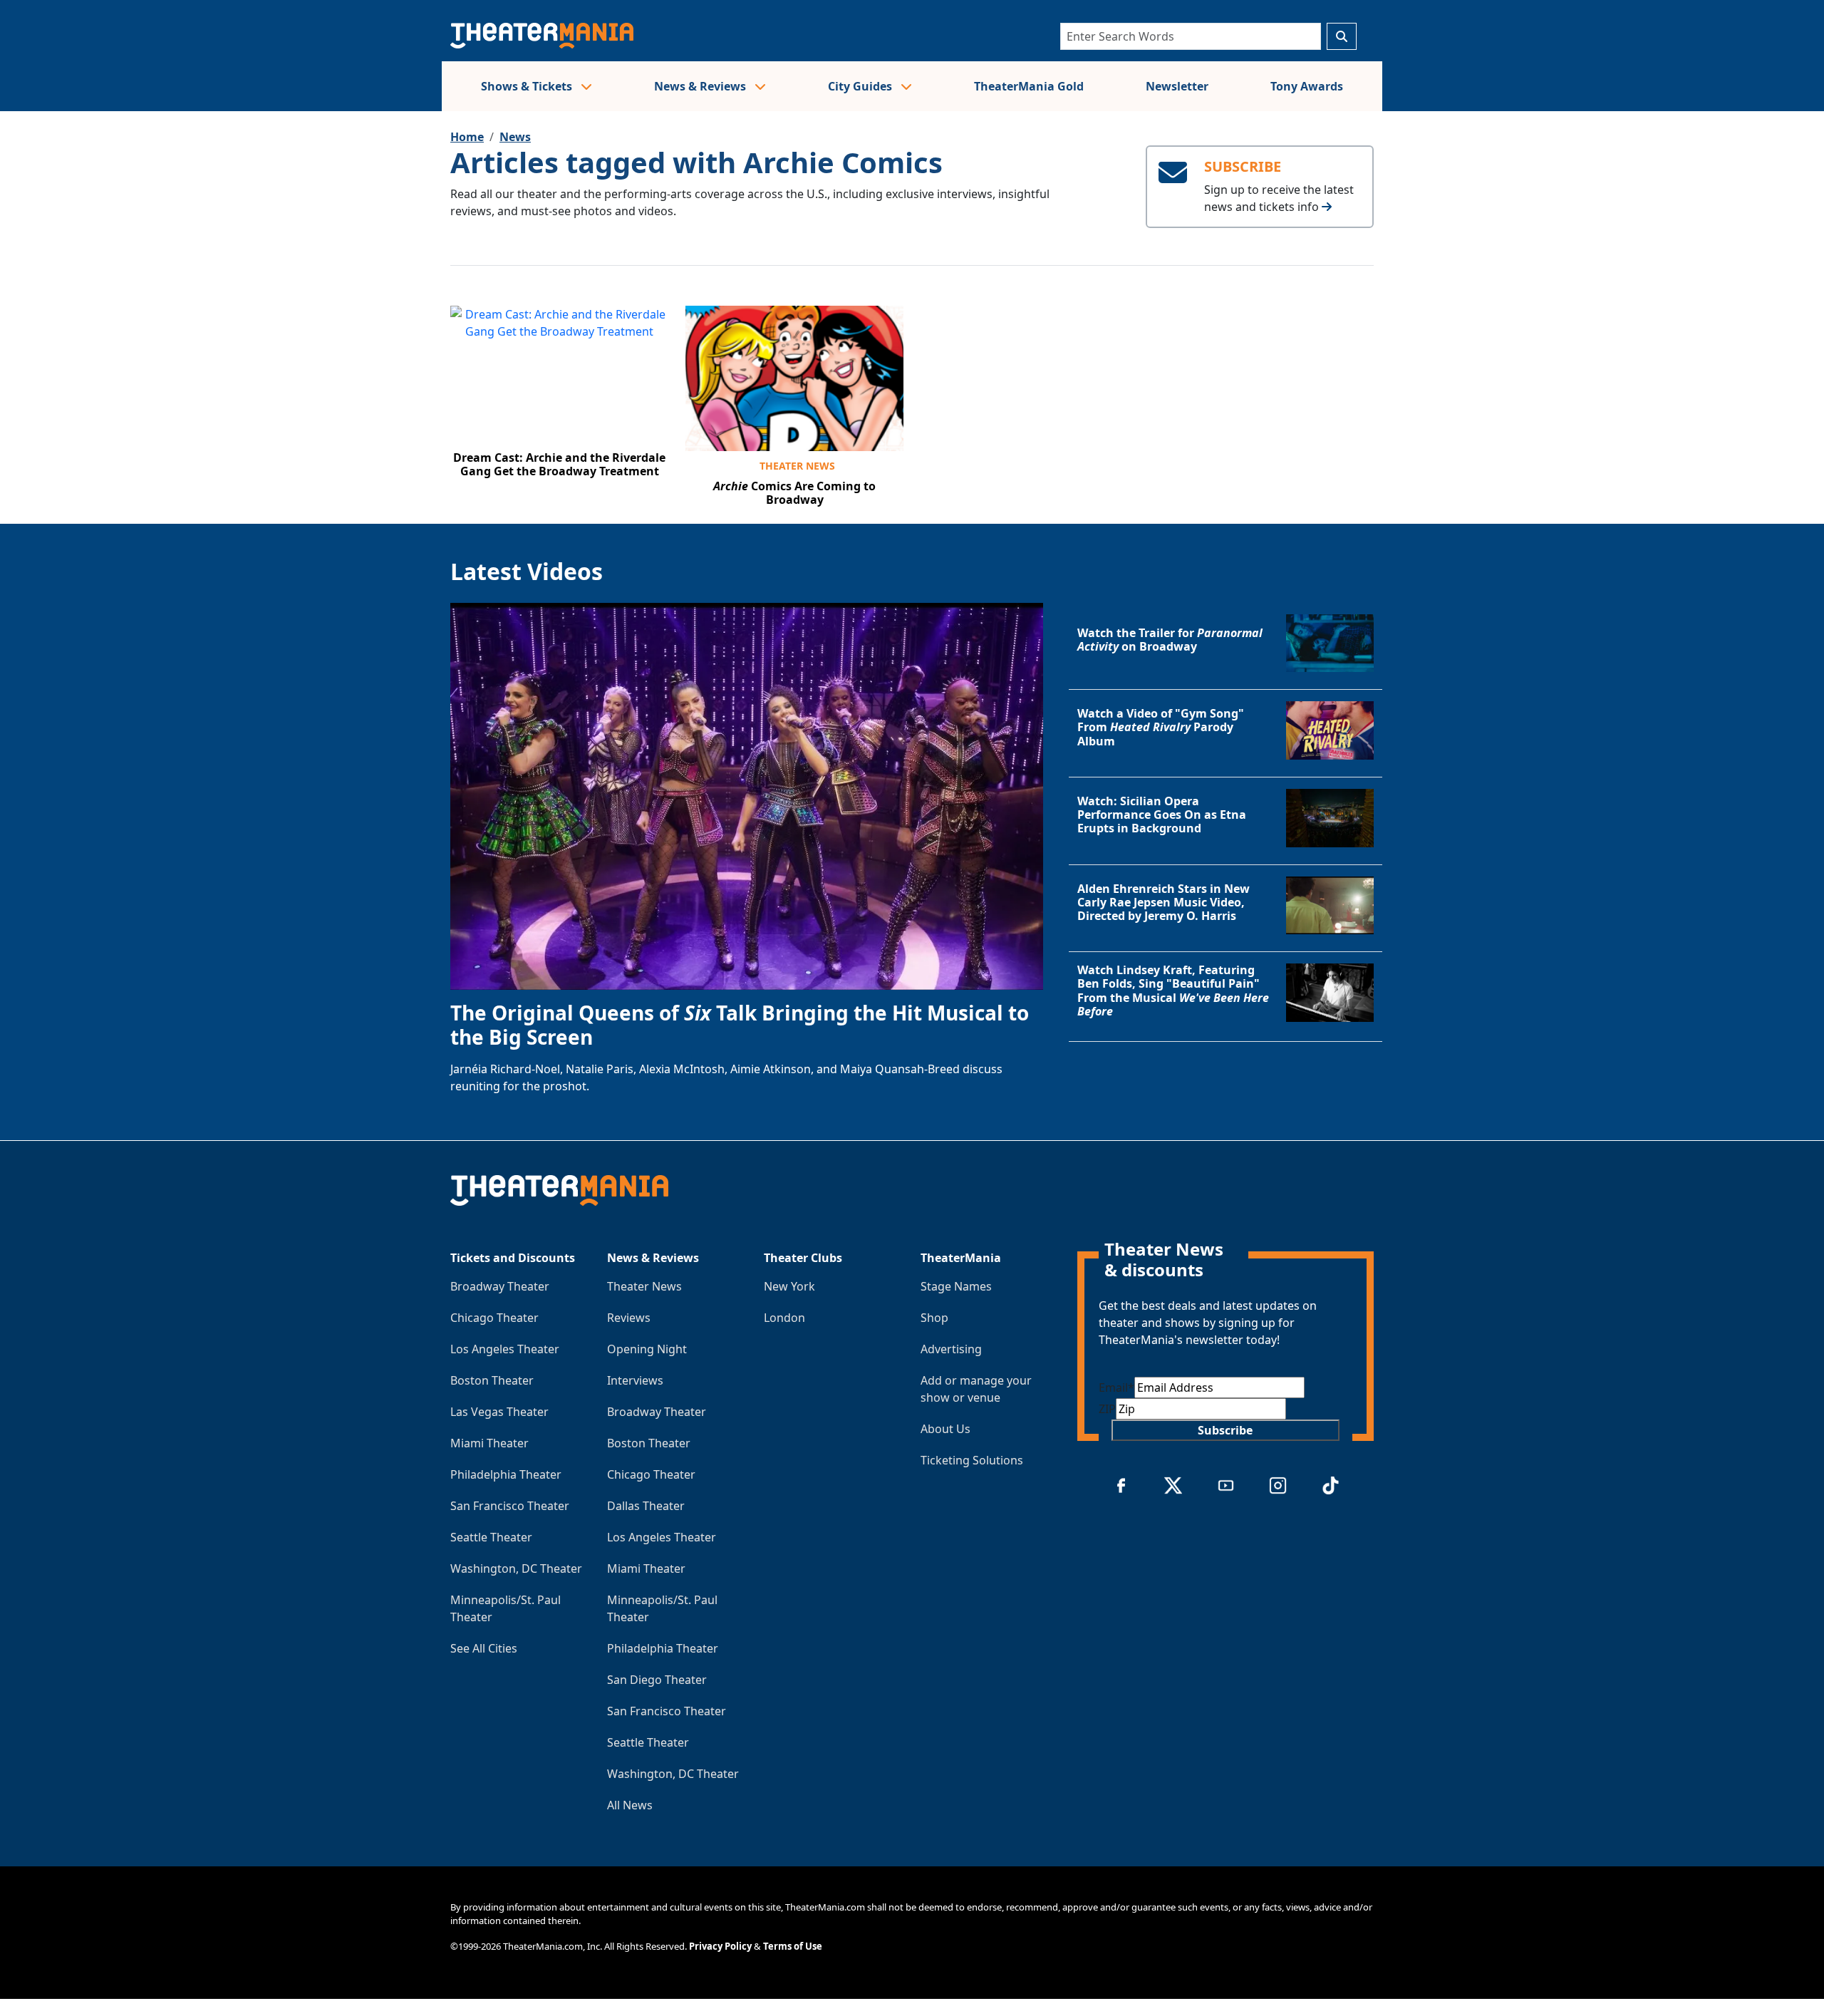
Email (1116, 1387)
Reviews (629, 1318)
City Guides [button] (861, 86)
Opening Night (647, 1349)
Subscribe (1225, 1430)
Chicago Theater (494, 1318)
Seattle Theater (491, 1537)
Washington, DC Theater (516, 1568)
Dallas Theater (646, 1506)
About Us (945, 1429)
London (784, 1318)
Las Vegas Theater (499, 1412)
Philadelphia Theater (506, 1474)
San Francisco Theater (510, 1506)
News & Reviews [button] (701, 86)
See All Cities (484, 1648)
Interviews (635, 1380)
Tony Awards (1307, 86)
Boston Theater (492, 1380)
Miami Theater (489, 1443)
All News (630, 1805)
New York (789, 1286)
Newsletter (1177, 86)
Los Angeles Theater (505, 1349)
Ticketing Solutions (972, 1460)
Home (467, 137)
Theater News (797, 466)
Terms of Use (793, 1946)
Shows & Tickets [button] (528, 86)
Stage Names (956, 1286)
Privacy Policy (720, 1946)
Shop (934, 1318)
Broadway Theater (500, 1286)
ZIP (1107, 1409)
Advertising (951, 1349)
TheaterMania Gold (1029, 86)
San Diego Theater (657, 1680)
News (515, 137)
